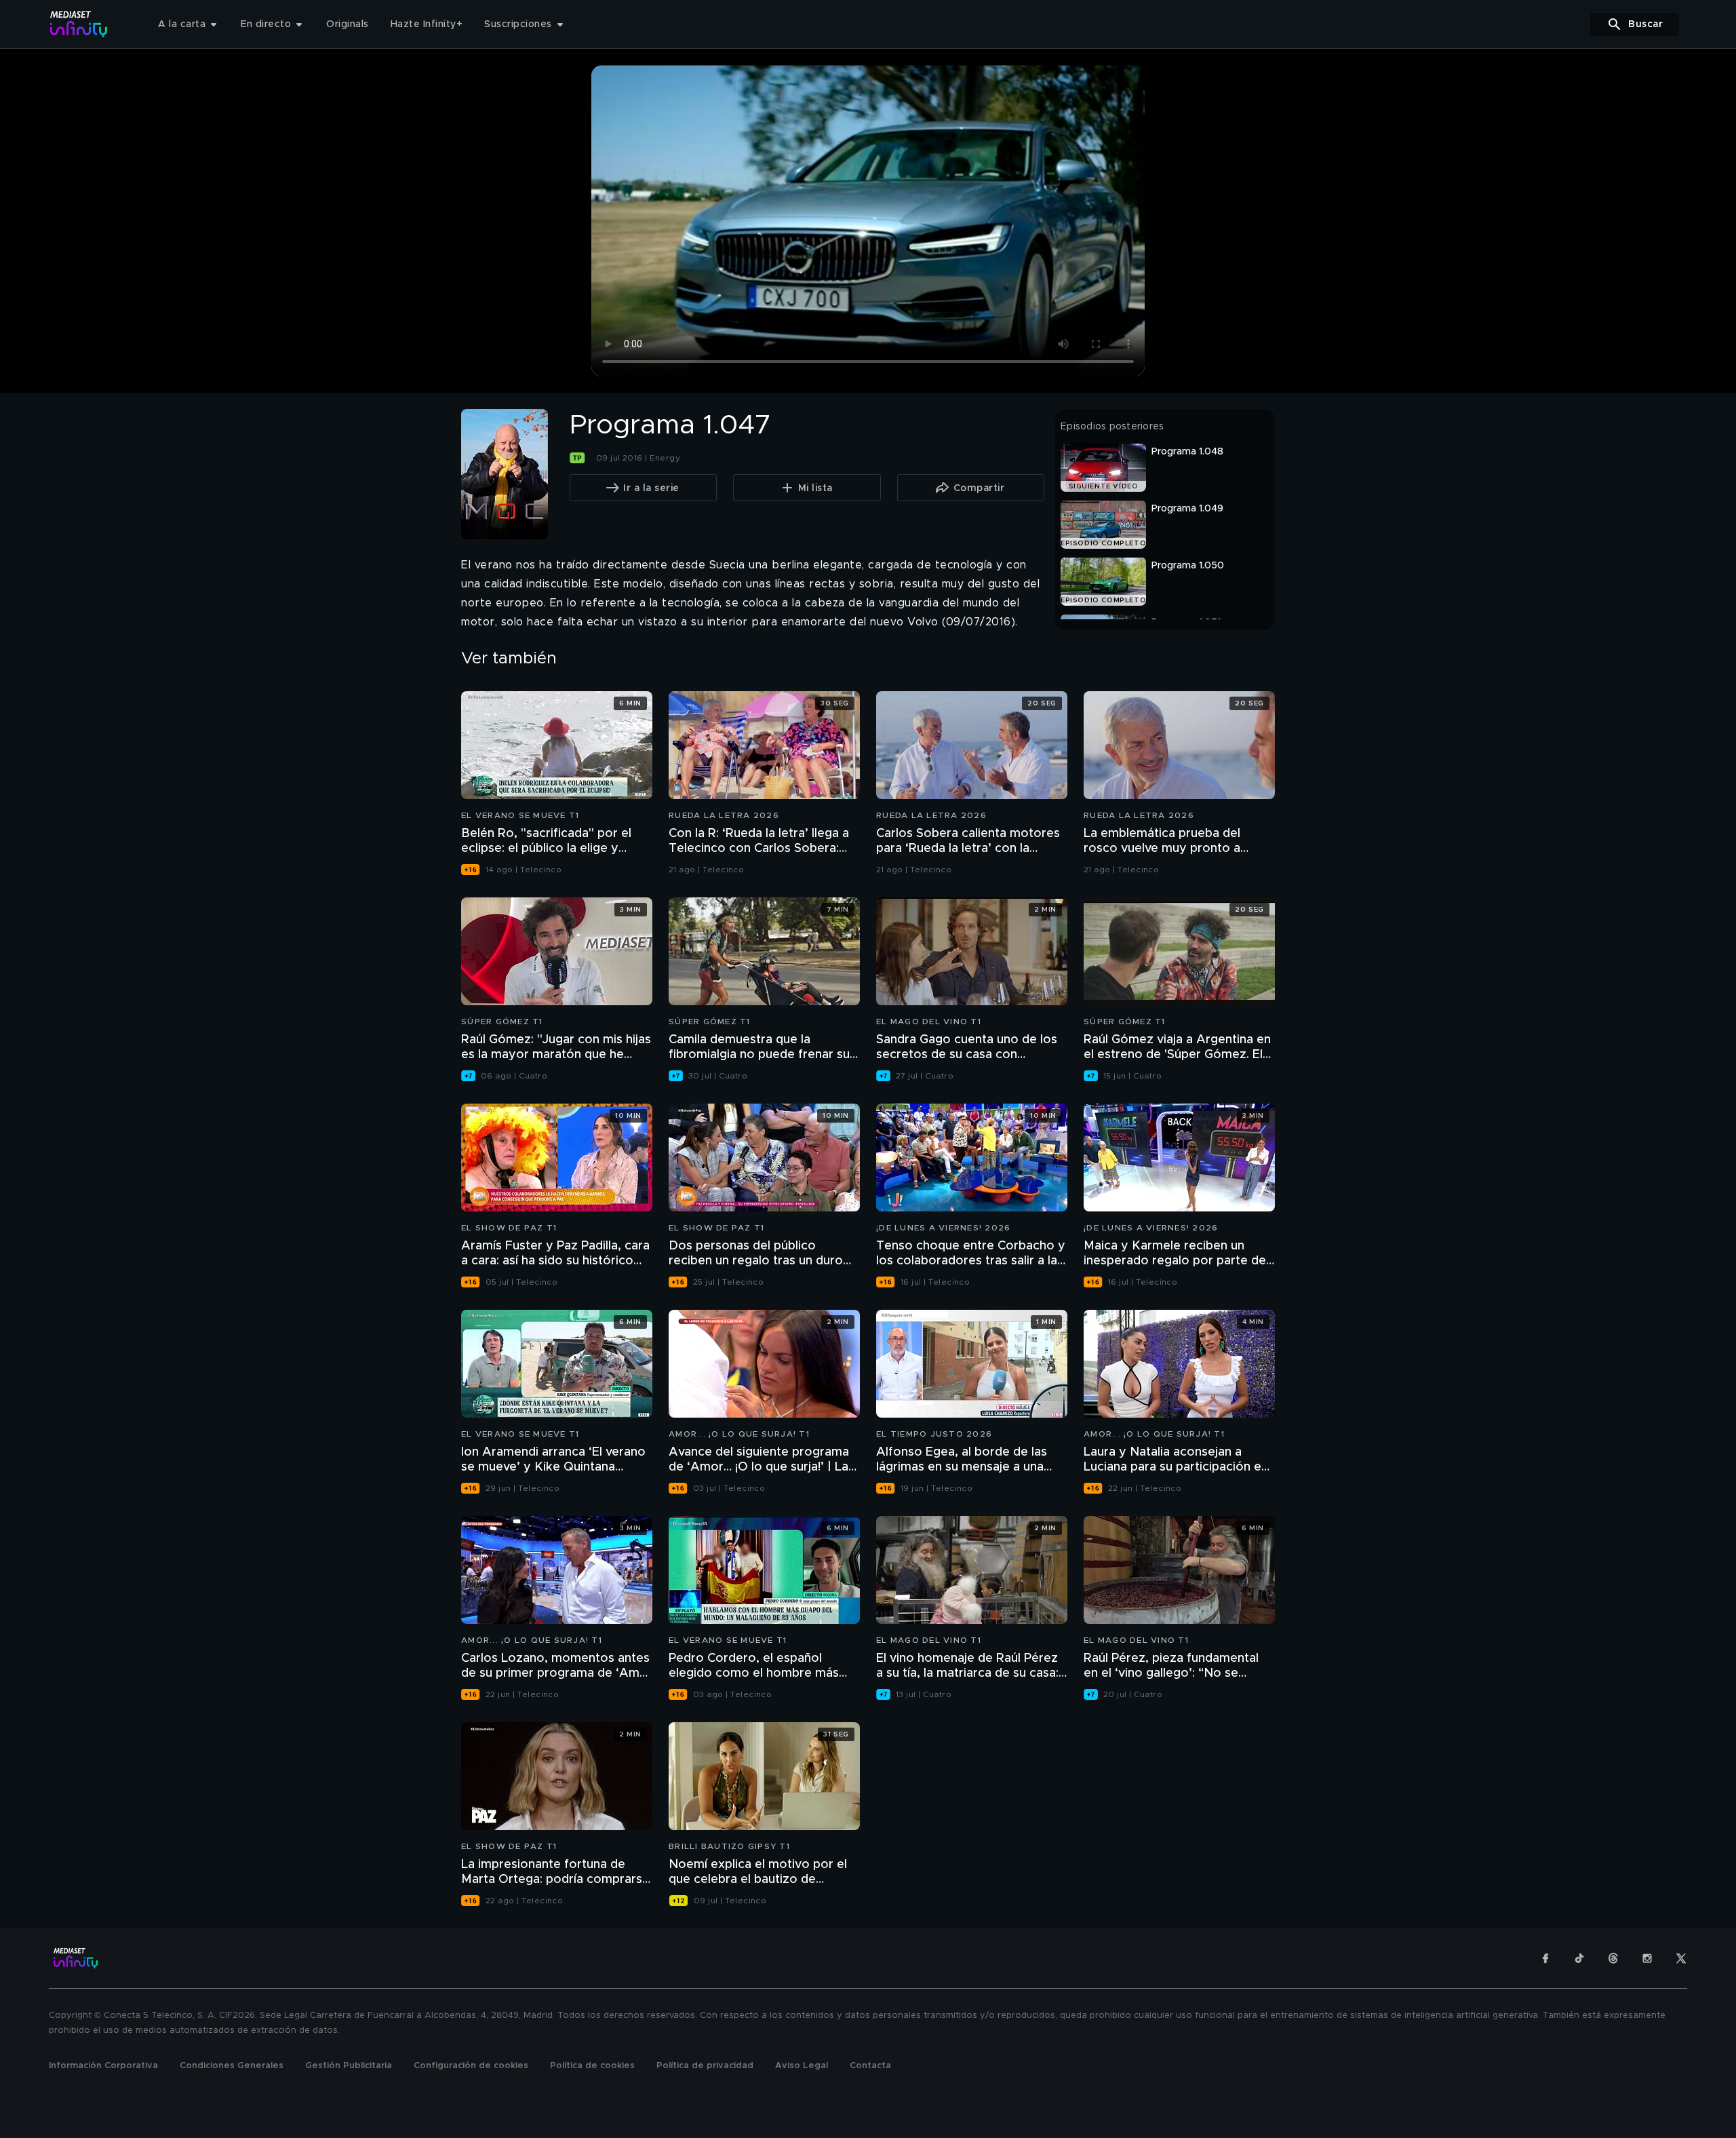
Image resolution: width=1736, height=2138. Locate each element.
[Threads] (1613, 1958)
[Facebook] (1545, 1958)
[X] (1681, 1958)
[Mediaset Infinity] (79, 24)
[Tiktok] (1579, 1958)
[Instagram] (1647, 1958)
